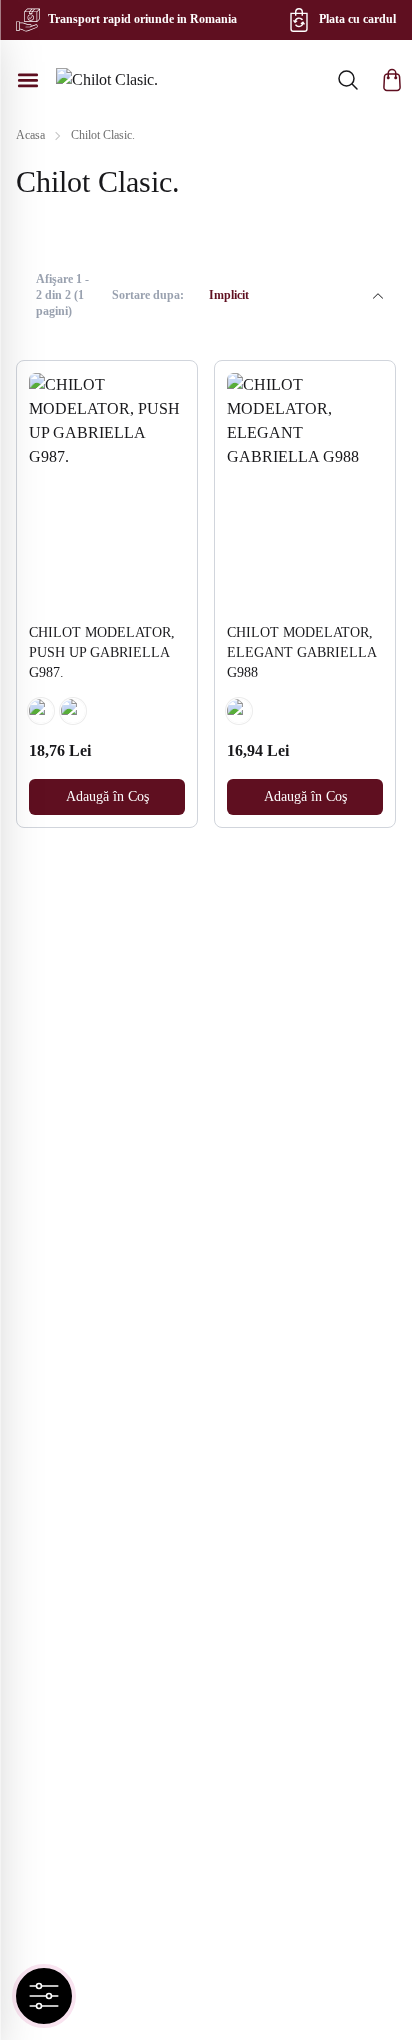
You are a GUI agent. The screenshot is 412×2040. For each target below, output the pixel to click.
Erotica (52, 1308)
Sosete (50, 1244)
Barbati (52, 1404)
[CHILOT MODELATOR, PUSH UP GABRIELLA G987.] (107, 490)
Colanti (52, 1276)
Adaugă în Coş (107, 796)
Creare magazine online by (151, 1991)
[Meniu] (28, 80)
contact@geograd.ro (117, 1853)
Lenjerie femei (73, 1372)
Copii (47, 1340)
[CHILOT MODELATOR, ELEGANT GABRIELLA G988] (305, 490)
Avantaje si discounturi (96, 1640)
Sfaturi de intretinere (91, 1672)
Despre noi (62, 1704)
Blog (45, 1736)
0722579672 (95, 1821)
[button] (392, 80)
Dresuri (53, 1180)
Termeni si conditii (85, 1544)
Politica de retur (77, 1512)
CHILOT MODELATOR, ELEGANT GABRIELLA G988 (301, 652)
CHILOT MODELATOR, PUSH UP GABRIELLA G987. (102, 652)
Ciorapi (53, 1212)
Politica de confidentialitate (109, 1576)
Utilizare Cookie (78, 1608)
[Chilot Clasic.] (107, 80)
